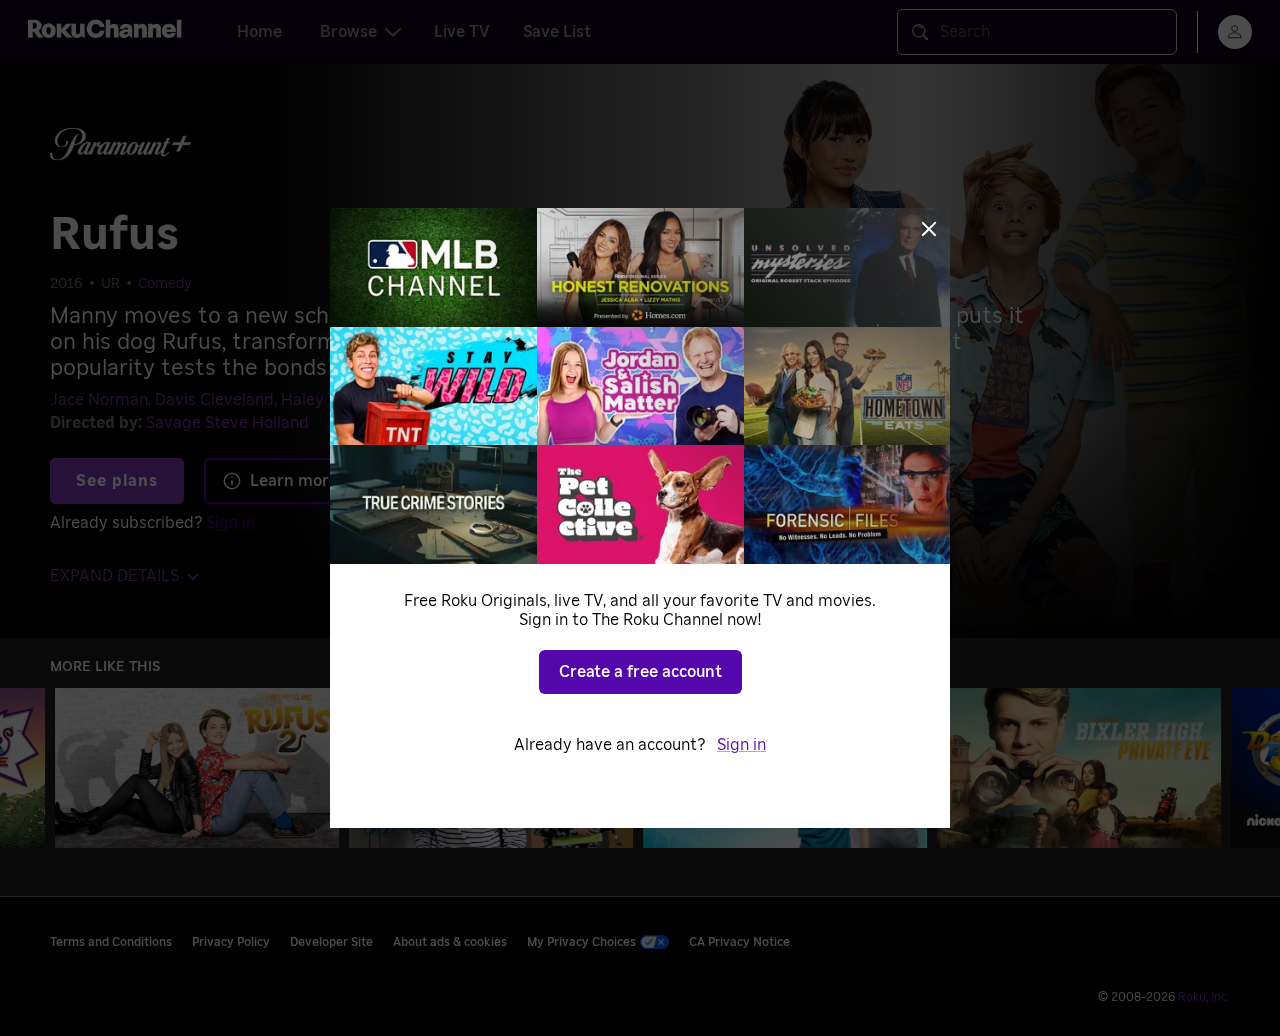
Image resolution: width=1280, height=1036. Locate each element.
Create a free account (640, 672)
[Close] (929, 229)
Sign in (741, 745)
